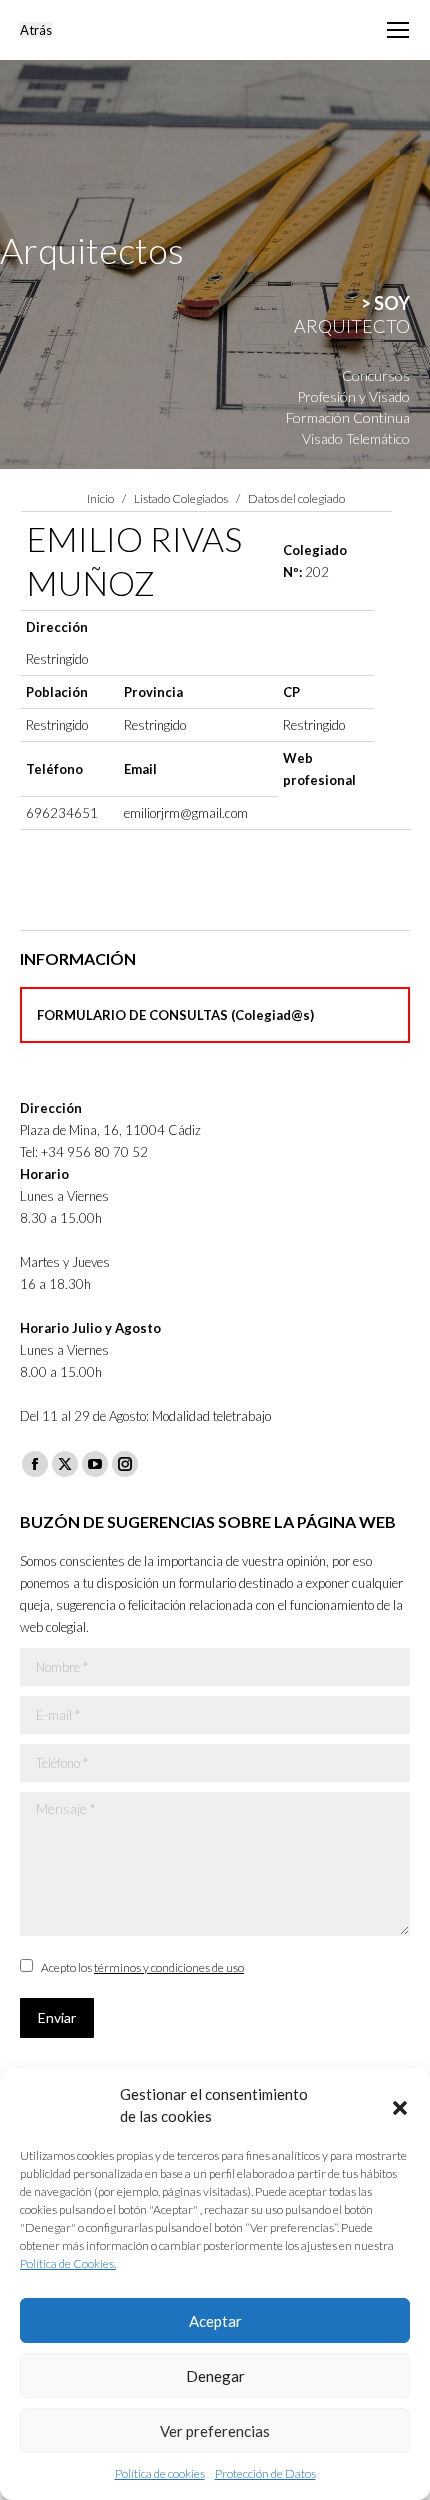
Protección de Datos (265, 2473)
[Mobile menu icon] (398, 30)
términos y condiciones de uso (169, 1967)
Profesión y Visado (353, 396)
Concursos (376, 375)
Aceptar (215, 2321)
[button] (400, 2105)
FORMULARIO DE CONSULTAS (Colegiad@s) (175, 1015)
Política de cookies (160, 2473)
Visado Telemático (356, 438)
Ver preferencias (215, 2431)
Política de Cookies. (68, 2263)
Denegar (215, 2376)
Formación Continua (348, 417)
